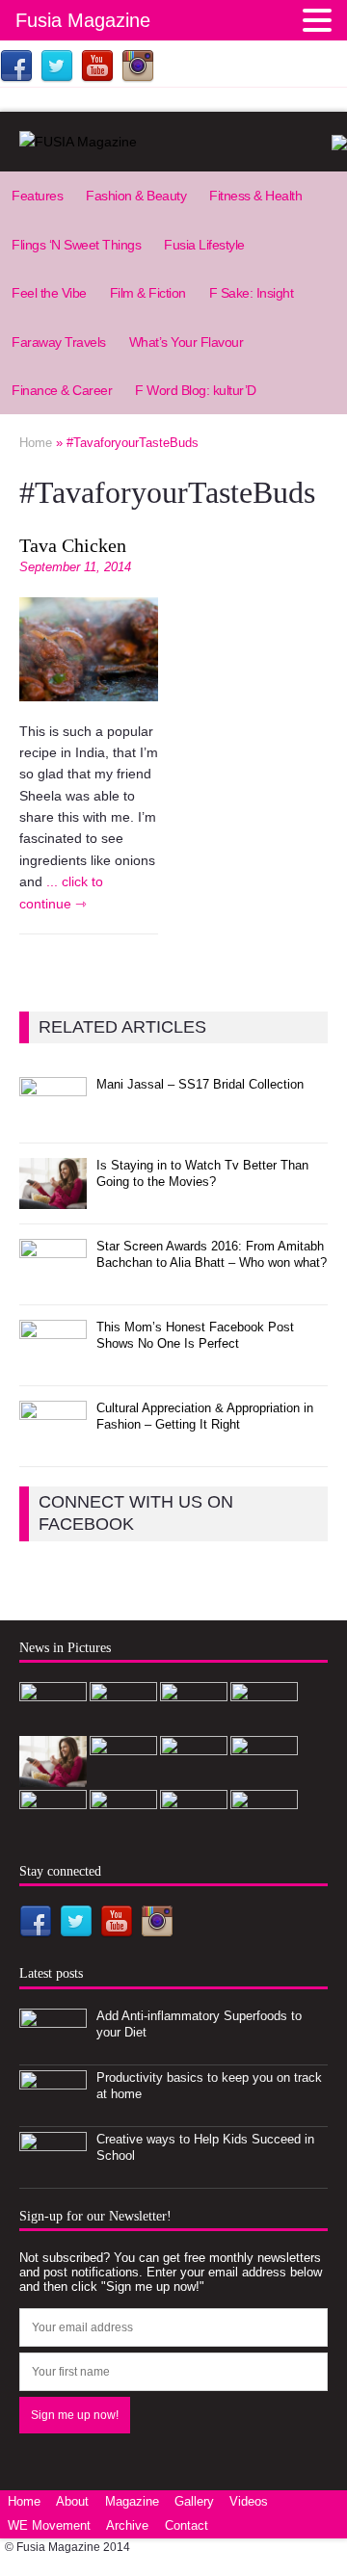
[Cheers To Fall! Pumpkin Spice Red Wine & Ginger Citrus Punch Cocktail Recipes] (53, 1831)
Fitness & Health (255, 196)
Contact (187, 2525)
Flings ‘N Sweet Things (76, 245)
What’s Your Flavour (187, 342)
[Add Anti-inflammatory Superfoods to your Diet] (53, 2049)
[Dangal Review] (194, 1777)
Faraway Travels (59, 342)
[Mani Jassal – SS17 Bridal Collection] (53, 1118)
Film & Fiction (148, 293)
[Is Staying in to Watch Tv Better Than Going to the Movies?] (53, 1198)
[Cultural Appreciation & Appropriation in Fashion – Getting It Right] (53, 1441)
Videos (249, 2501)
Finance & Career (62, 390)
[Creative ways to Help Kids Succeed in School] (53, 2172)
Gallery (194, 2501)
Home (24, 2501)
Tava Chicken (73, 545)
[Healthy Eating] (194, 1831)
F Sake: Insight (252, 293)
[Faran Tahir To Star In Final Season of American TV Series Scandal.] (264, 1723)
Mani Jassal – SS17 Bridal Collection (200, 1084)
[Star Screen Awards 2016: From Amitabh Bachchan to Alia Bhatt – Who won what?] (53, 1279)
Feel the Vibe (49, 293)
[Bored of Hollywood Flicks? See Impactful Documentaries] (123, 1831)
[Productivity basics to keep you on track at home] (53, 2110)
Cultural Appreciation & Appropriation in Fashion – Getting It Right (205, 1416)
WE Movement (49, 2525)
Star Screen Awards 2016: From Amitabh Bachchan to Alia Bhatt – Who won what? (212, 1254)
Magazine (132, 2501)
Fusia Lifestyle (204, 245)
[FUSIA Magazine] (173, 142)
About (72, 2501)
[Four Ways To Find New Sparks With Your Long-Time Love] (264, 1831)
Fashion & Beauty (136, 196)
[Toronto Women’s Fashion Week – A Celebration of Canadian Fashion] (264, 1777)
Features (37, 196)
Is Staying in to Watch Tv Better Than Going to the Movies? (202, 1173)
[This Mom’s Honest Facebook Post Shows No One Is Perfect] (53, 1360)
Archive (127, 2525)
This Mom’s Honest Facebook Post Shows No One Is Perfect (195, 1335)
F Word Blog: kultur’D (196, 390)
